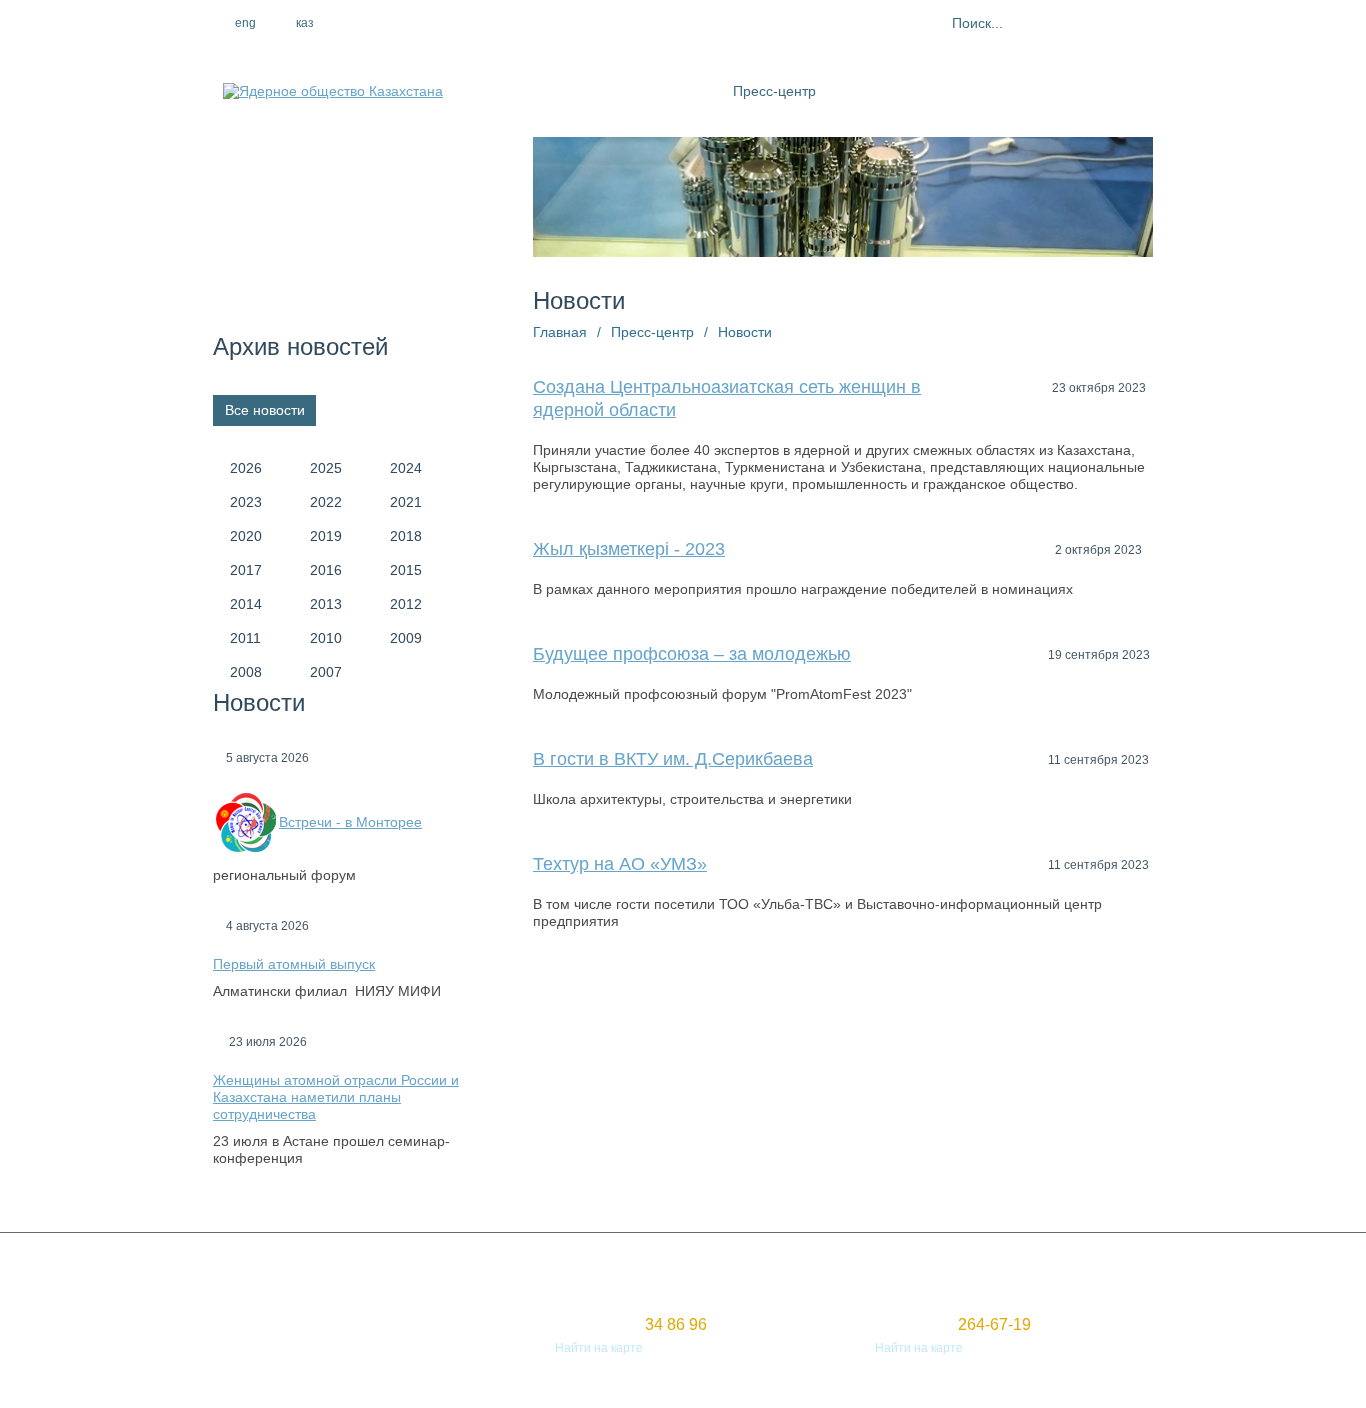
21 (1122, 1023)
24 (618, 1049)
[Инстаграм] (433, 23)
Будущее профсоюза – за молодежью (692, 654)
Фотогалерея (987, 91)
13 (834, 1023)
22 (546, 1049)
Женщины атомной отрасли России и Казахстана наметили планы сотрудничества (336, 1097)
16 (942, 1023)
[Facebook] (390, 23)
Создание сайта (259, 1330)
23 (582, 1049)
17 (978, 1023)
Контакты (1080, 91)
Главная (560, 332)
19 (1050, 1023)
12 (798, 1023)
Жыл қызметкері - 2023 (629, 549)
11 (762, 1023)
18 (1014, 1023)
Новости (745, 332)
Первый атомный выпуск (294, 964)
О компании (587, 91)
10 (726, 1023)
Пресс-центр (774, 91)
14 (870, 1023)
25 (654, 1049)
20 (1086, 1023)
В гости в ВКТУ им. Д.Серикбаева (673, 759)
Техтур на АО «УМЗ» (620, 864)
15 (906, 1023)
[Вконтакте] (476, 23)
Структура (680, 91)
